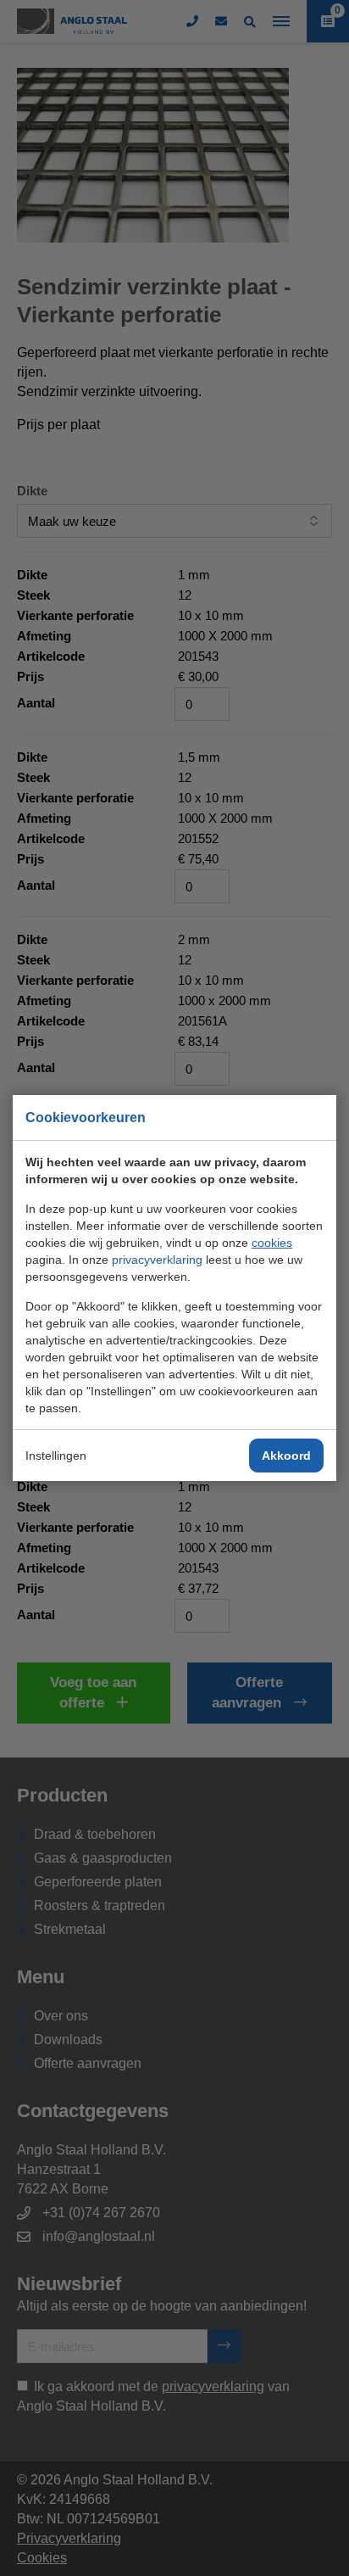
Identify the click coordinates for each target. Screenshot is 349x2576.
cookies (272, 1243)
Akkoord (286, 1456)
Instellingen (56, 1456)
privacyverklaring (157, 1260)
